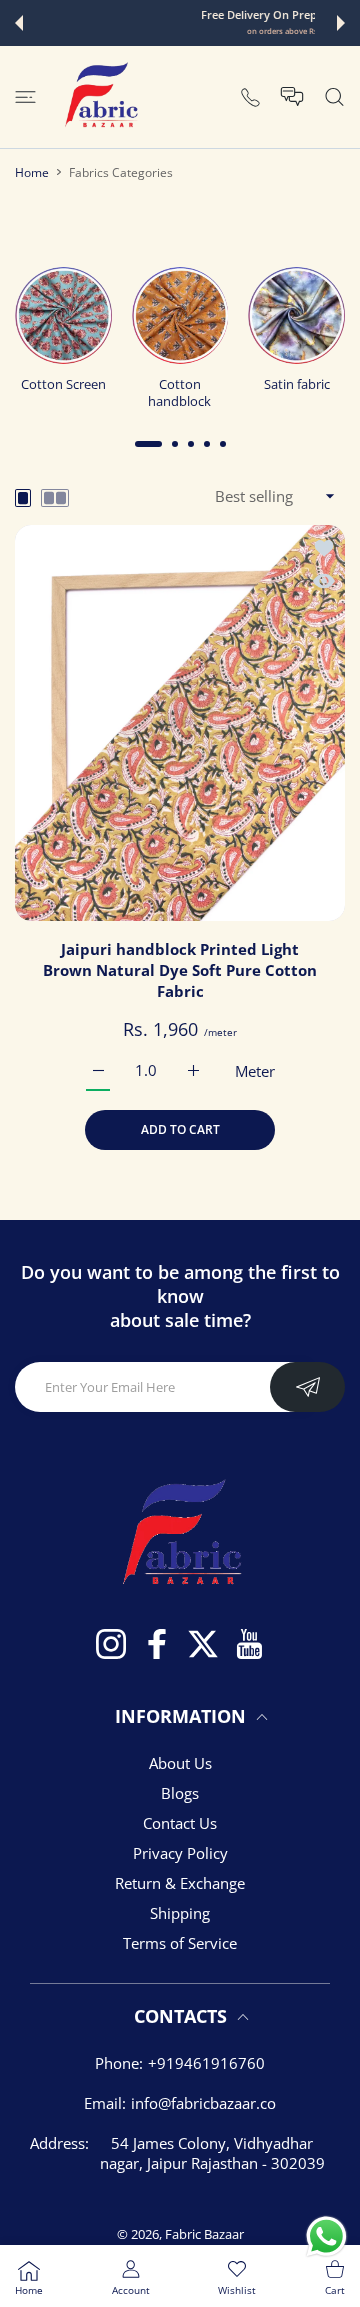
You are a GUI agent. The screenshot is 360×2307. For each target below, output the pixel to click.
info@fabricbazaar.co (203, 2103)
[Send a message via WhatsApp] (326, 2236)
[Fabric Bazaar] (100, 97)
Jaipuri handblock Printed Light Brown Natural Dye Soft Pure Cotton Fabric (180, 970)
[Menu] (25, 97)
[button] (19, 23)
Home (32, 172)
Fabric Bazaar (204, 2234)
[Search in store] (334, 97)
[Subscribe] (307, 1387)
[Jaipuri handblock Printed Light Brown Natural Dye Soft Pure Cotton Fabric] (180, 723)
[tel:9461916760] (250, 96)
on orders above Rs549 (181, 31)
